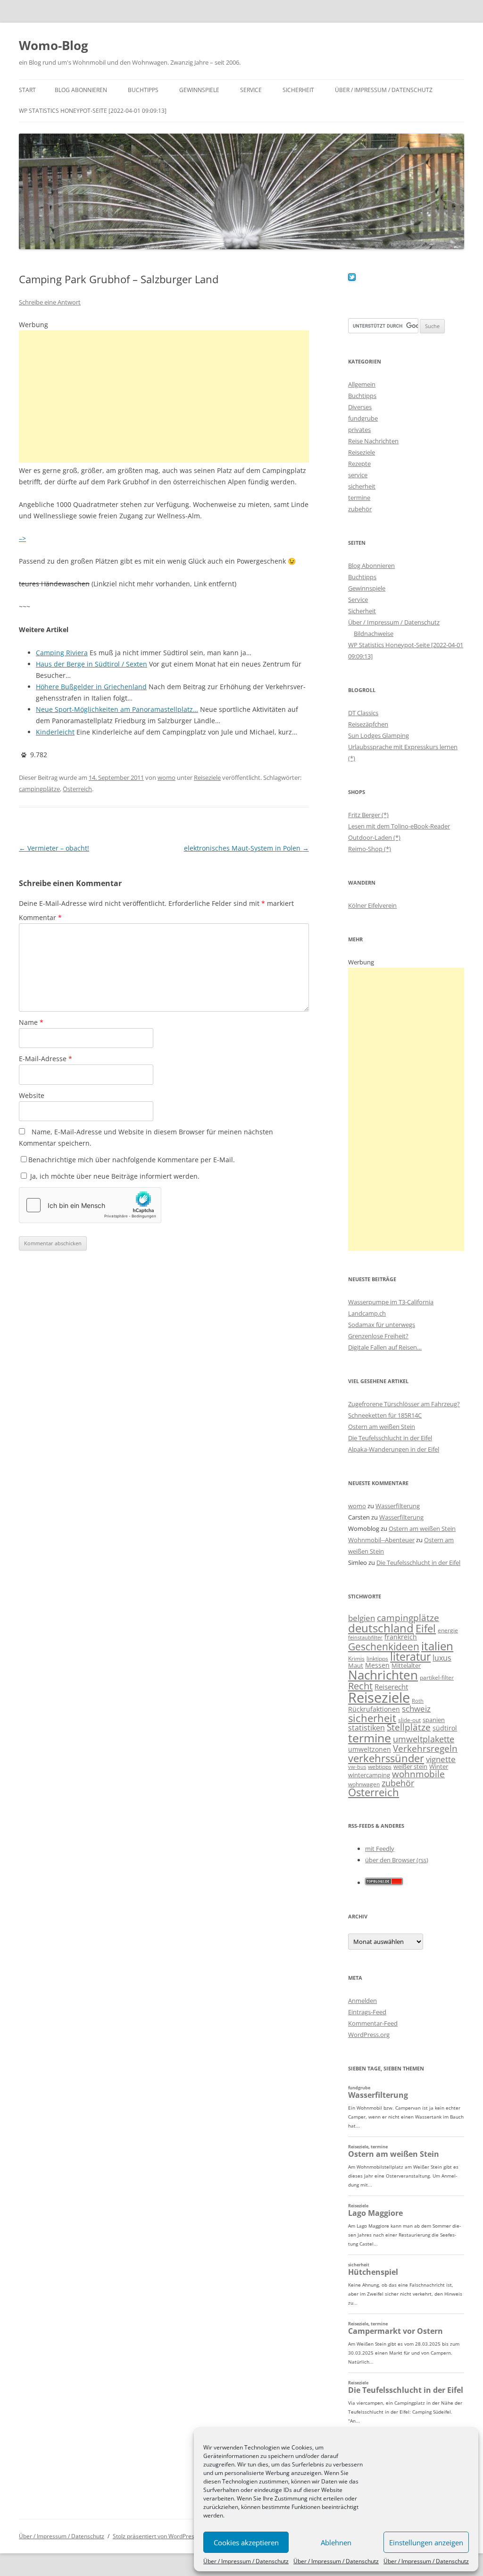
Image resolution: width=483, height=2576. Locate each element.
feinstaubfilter (365, 1637)
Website (32, 1095)
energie (448, 1630)
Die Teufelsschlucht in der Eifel (390, 1438)
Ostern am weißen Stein (382, 1427)
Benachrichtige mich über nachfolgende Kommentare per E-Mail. (132, 1160)
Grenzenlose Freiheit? (378, 1336)
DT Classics (363, 713)
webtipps (380, 1767)
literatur (410, 1657)
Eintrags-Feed (367, 2012)
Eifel (426, 1628)
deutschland (381, 1628)
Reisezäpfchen (368, 724)
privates (359, 430)
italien (437, 1646)
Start (27, 90)
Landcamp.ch (367, 1313)
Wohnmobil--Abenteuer (381, 1540)
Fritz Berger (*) (368, 815)
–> (22, 538)
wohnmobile (418, 1774)
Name (31, 1022)
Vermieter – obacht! (54, 848)
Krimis (356, 1659)
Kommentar (40, 917)
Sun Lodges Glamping (379, 735)
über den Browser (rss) (397, 1860)
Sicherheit (298, 90)
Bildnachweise (374, 633)
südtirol (445, 1728)
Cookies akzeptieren (246, 2542)
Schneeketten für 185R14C (385, 1415)
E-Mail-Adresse (46, 1059)
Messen (377, 1665)
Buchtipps (143, 90)
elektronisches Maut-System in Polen (246, 848)
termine (359, 498)
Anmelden (362, 2001)
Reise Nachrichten (373, 441)
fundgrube (363, 418)
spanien (434, 1720)
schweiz (416, 1709)
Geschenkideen (384, 1646)
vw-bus (357, 1767)
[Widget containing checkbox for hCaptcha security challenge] (90, 1205)
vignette (441, 1759)
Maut (356, 1666)
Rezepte (359, 464)
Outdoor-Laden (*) (374, 837)
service (358, 475)
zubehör (360, 509)
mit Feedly (380, 1849)
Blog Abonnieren (81, 90)
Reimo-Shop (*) (370, 849)
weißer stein (410, 1766)
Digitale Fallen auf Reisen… (385, 1347)
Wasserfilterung (398, 1506)
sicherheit (362, 486)
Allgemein (362, 384)
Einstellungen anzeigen (426, 2542)
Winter (439, 1766)
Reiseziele (207, 777)
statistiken (366, 1728)
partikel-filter (437, 1677)
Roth (418, 1701)
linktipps (377, 1659)
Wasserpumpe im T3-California (391, 1302)
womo (167, 777)
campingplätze (39, 789)
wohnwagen (364, 1784)
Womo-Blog (54, 45)
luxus (442, 1658)
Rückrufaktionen (374, 1709)
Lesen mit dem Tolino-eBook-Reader (399, 826)
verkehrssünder (386, 1758)
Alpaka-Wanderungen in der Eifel (394, 1449)
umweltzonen (370, 1749)
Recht (360, 1686)
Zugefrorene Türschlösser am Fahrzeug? (404, 1404)
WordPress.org (369, 2035)
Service (251, 90)
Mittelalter (406, 1665)
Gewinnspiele (199, 90)
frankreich (401, 1637)
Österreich (77, 789)
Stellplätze (409, 1727)
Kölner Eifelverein (372, 905)
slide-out (409, 1720)
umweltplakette (424, 1739)
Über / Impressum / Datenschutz (246, 2561)
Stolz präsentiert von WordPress (155, 2536)
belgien (362, 1618)
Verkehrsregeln (425, 1748)
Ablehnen (336, 2542)
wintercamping (369, 1775)
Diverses (360, 407)
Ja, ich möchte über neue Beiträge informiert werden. (114, 1176)
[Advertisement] (164, 397)
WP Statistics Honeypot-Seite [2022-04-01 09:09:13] (93, 111)
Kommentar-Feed (373, 2023)
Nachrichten (383, 1675)
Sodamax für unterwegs (382, 1325)
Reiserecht (391, 1687)
